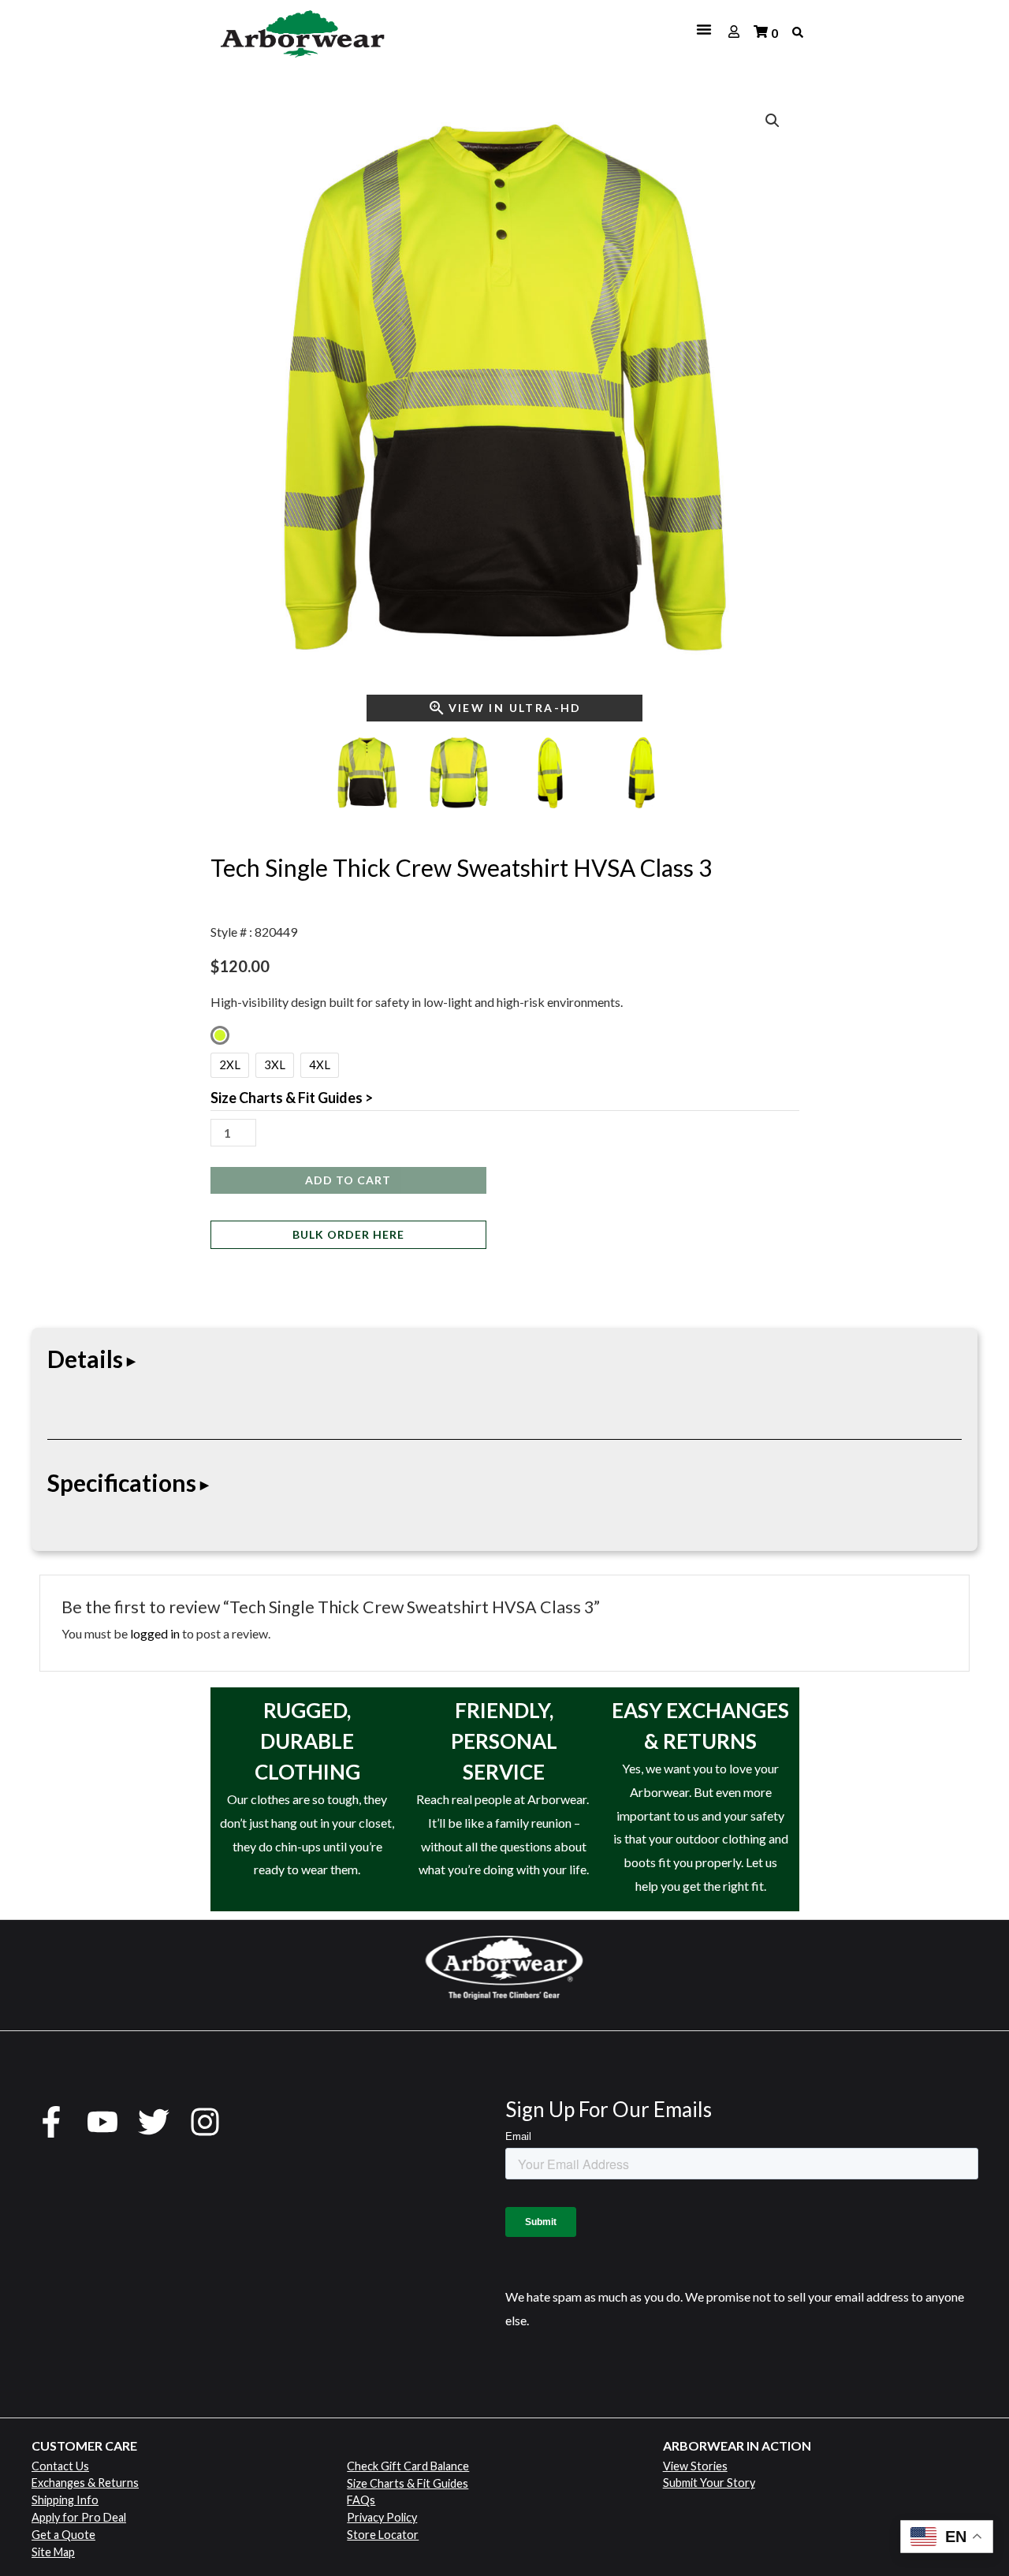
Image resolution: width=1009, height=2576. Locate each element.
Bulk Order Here (348, 1234)
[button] (773, 121)
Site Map (53, 2552)
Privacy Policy (382, 2517)
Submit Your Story (709, 2483)
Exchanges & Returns (85, 2483)
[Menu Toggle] (562, 29)
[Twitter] (154, 2122)
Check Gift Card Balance (408, 2466)
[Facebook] (51, 2122)
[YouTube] (102, 2122)
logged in (155, 1633)
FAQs (361, 2500)
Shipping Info (65, 2500)
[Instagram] (205, 2122)
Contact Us (60, 2466)
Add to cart (348, 1180)
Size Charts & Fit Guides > (292, 1098)
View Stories (695, 2466)
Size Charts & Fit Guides (408, 2483)
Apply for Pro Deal (79, 2517)
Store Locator (383, 2535)
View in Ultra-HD (515, 708)
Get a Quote (63, 2535)
